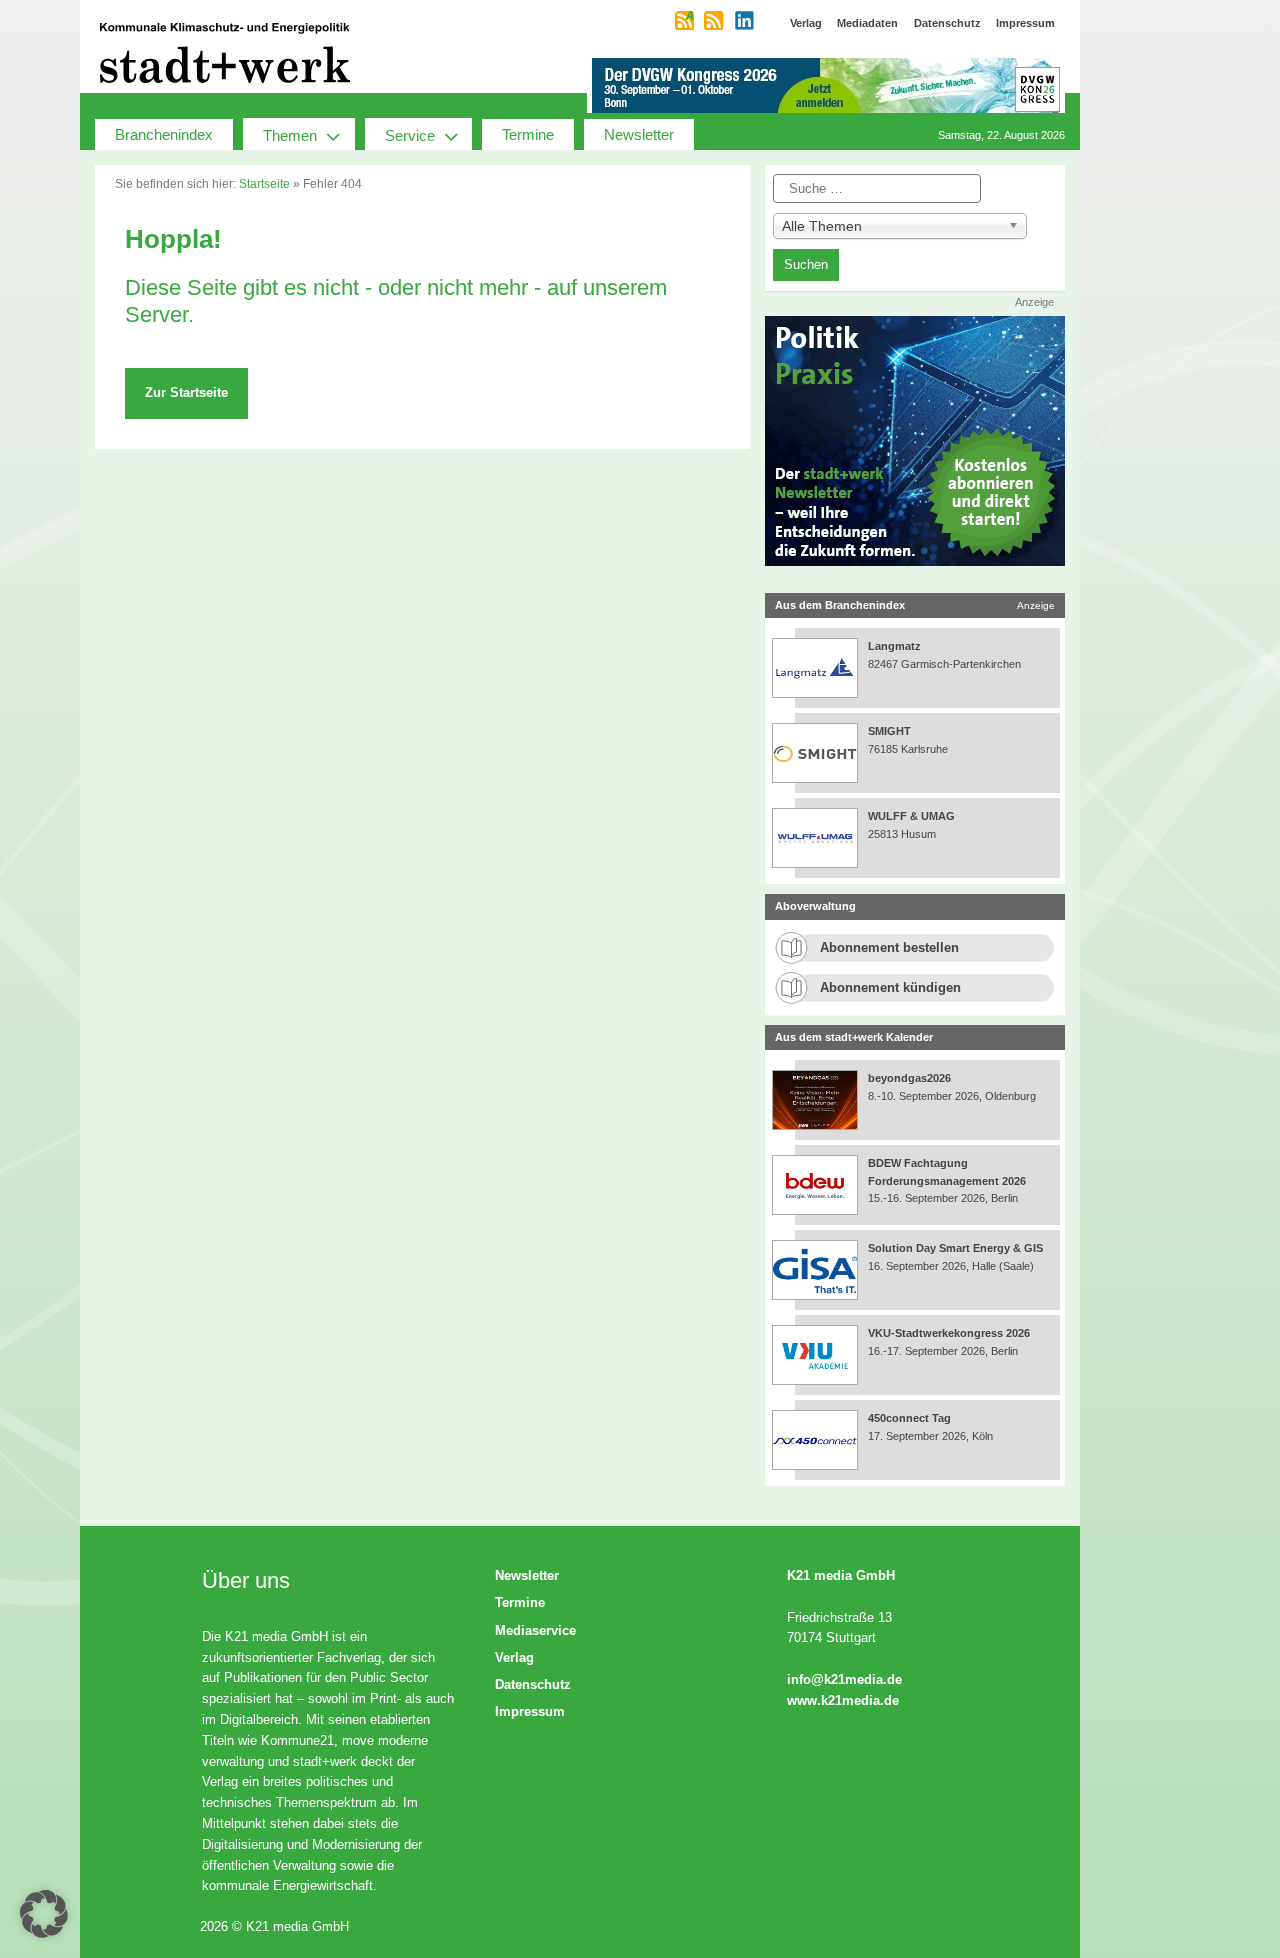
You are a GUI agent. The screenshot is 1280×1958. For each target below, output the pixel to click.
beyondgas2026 (911, 1078)
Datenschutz (533, 1684)
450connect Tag (909, 1418)
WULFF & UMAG (911, 816)
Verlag (514, 1657)
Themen (290, 135)
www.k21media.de (843, 1700)
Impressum (530, 1711)
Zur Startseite (186, 392)
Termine (528, 134)
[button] (44, 1914)
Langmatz (894, 646)
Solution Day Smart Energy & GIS (955, 1248)
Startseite (264, 184)
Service (410, 135)
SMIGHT (889, 731)
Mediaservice (535, 1630)
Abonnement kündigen (890, 987)
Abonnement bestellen (889, 947)
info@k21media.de (844, 1679)
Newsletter (639, 134)
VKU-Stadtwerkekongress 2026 (950, 1333)
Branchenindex (164, 134)
